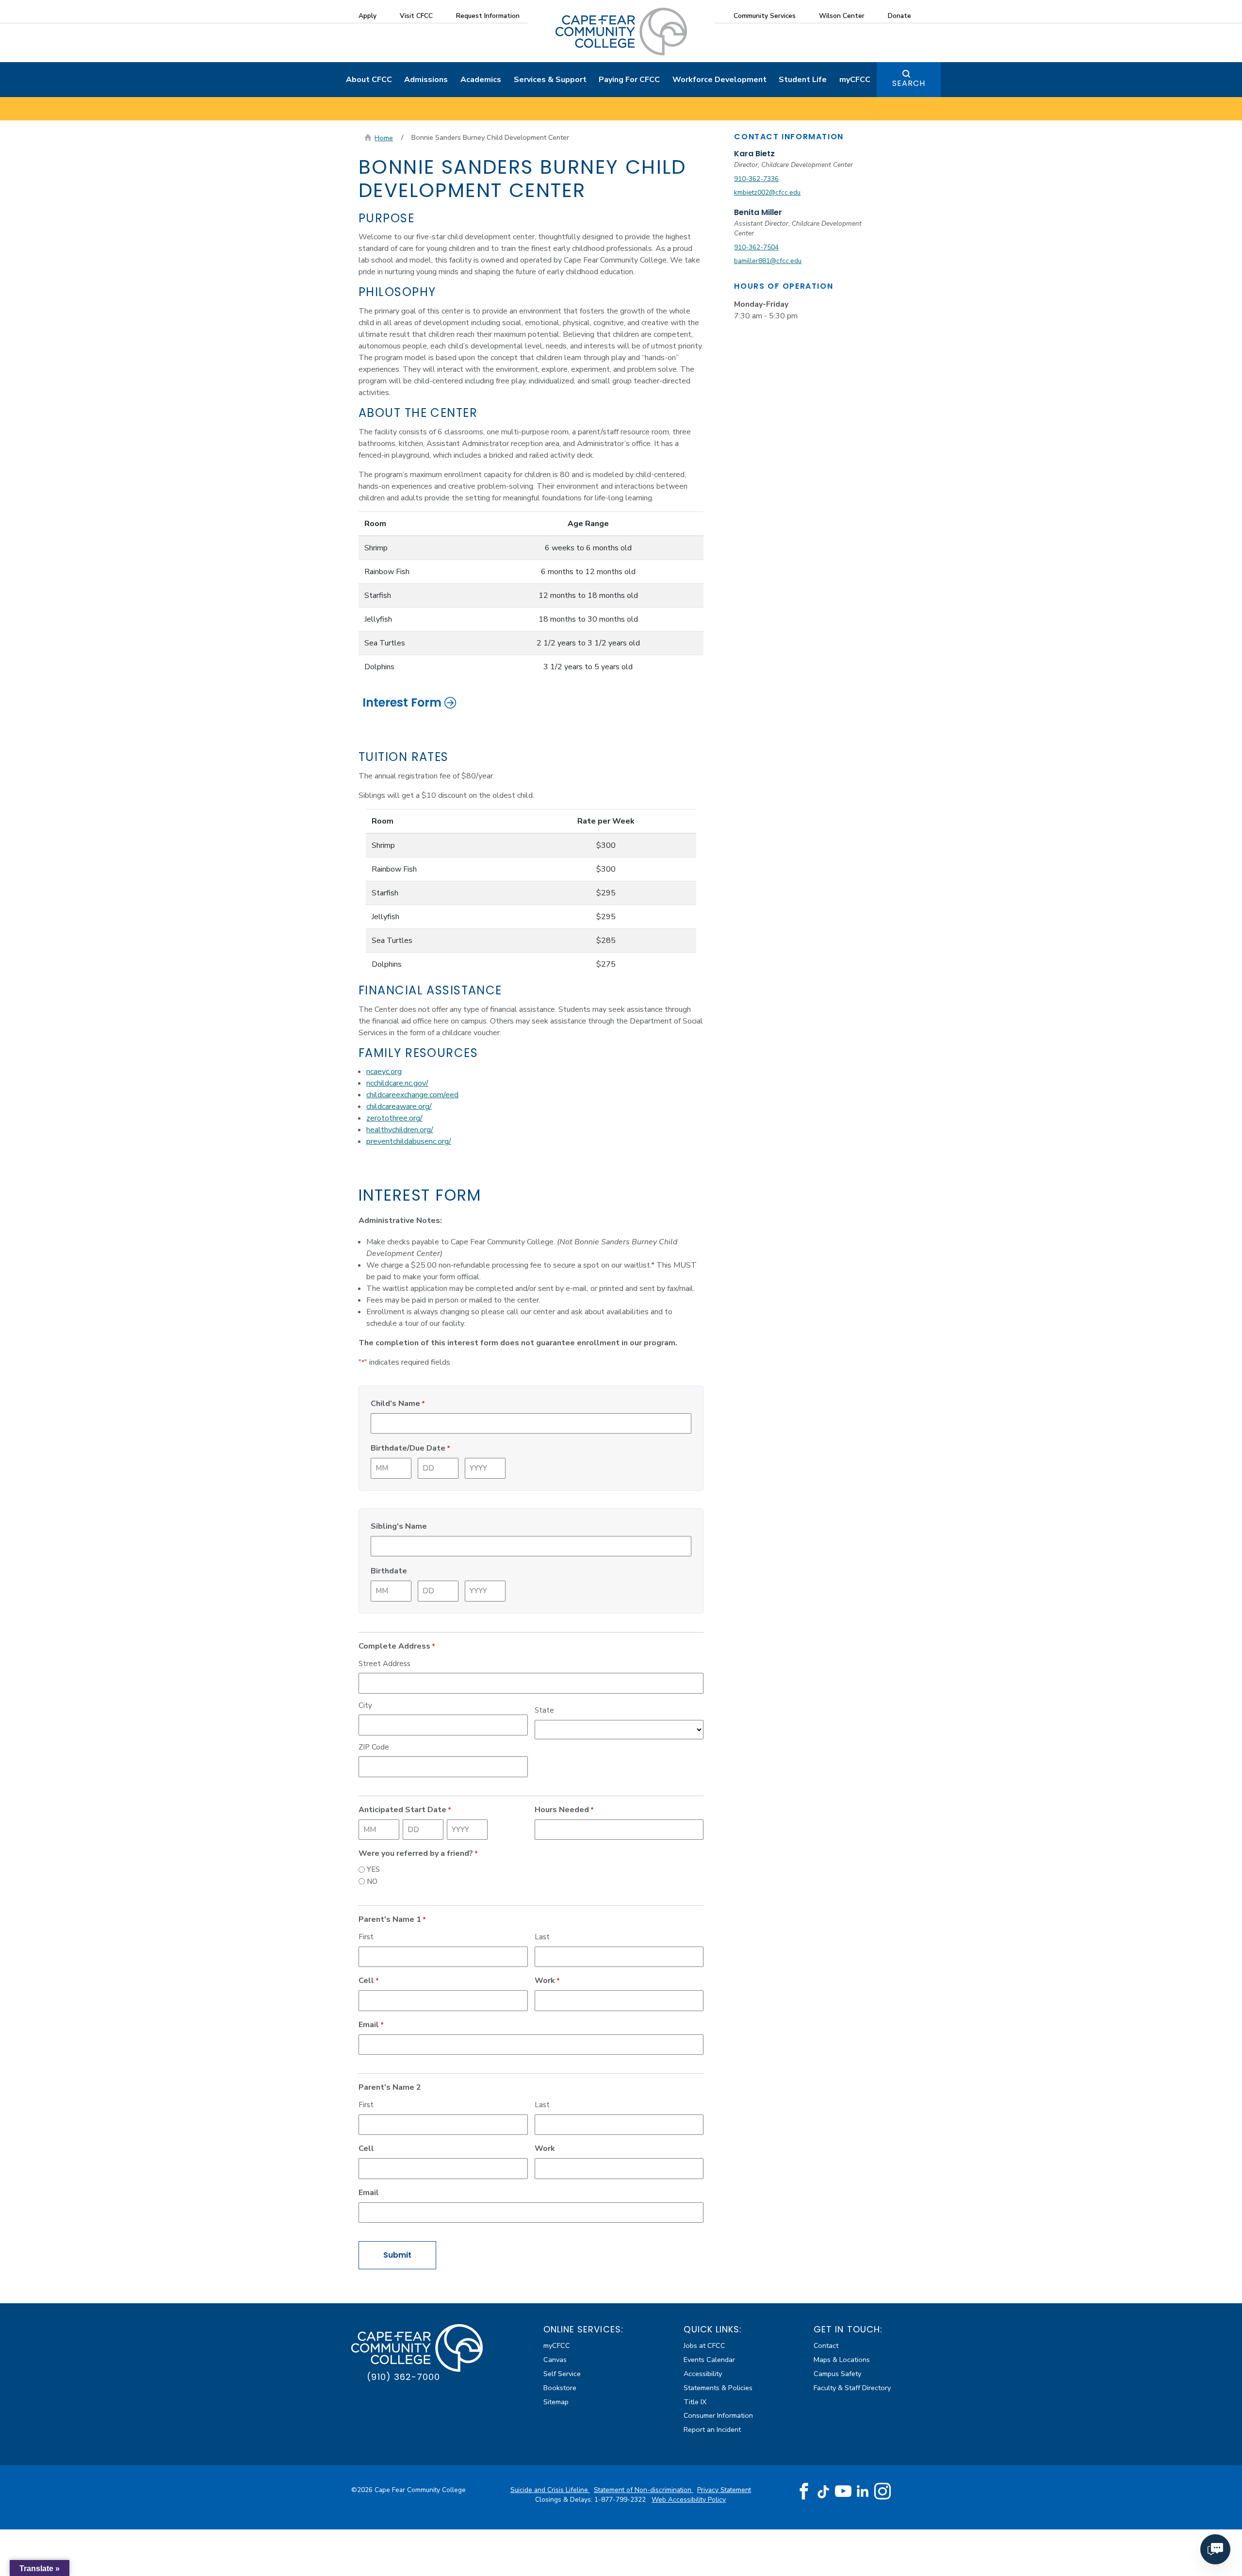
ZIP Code (374, 1747)
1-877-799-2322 (621, 2500)
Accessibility (703, 2374)
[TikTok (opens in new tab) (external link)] (824, 2491)
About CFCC (369, 80)
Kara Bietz (754, 154)
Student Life (803, 80)
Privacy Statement (724, 2490)
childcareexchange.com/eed (412, 1095)
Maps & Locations (842, 2360)
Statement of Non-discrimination (644, 2490)
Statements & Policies (718, 2388)
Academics (481, 80)
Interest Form (402, 702)
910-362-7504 (756, 247)
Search (909, 83)
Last (542, 1937)
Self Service (562, 2374)
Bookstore (560, 2388)
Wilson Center (842, 16)
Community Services (765, 16)
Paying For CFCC (629, 80)
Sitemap (556, 2402)
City (365, 1705)
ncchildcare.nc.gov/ (397, 1083)
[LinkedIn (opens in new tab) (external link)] (863, 2491)
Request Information (488, 16)
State (544, 1710)
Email (371, 2025)
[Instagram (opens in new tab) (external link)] (882, 2492)
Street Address (384, 1664)
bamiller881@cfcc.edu (768, 261)
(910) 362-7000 (403, 2377)
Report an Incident (712, 2429)
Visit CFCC (416, 16)
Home (384, 138)
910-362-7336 (756, 179)
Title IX (695, 2402)
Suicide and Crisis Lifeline (550, 2490)
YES (373, 1869)
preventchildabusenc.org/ (409, 1141)
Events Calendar (709, 2360)
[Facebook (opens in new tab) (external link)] (804, 2492)
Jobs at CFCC (704, 2345)
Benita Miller (758, 212)
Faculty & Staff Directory (852, 2388)
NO (372, 1882)
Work (547, 1981)
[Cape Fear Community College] (621, 31)
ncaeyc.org (384, 1072)
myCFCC (855, 80)
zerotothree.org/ (394, 1118)
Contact (826, 2345)
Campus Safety (837, 2374)
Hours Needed (564, 1810)
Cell (369, 1981)
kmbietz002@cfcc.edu (767, 192)
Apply (368, 16)
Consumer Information (718, 2415)
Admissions (426, 80)
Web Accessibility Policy (689, 2500)
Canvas (555, 2360)
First (366, 1937)
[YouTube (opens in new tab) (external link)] (843, 2492)
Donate (899, 16)
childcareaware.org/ (399, 1106)
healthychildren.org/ (400, 1130)
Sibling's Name (399, 1526)
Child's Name (398, 1404)
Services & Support (550, 80)
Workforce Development (719, 80)
